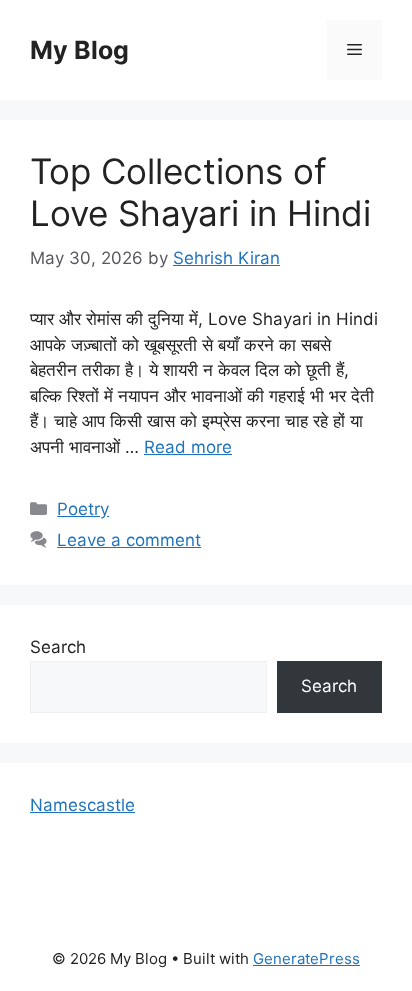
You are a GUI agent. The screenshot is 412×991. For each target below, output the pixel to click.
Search (58, 647)
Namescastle (82, 805)
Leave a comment (129, 540)
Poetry (83, 509)
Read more (188, 447)
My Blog (79, 50)
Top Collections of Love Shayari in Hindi (200, 192)
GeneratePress (306, 958)
